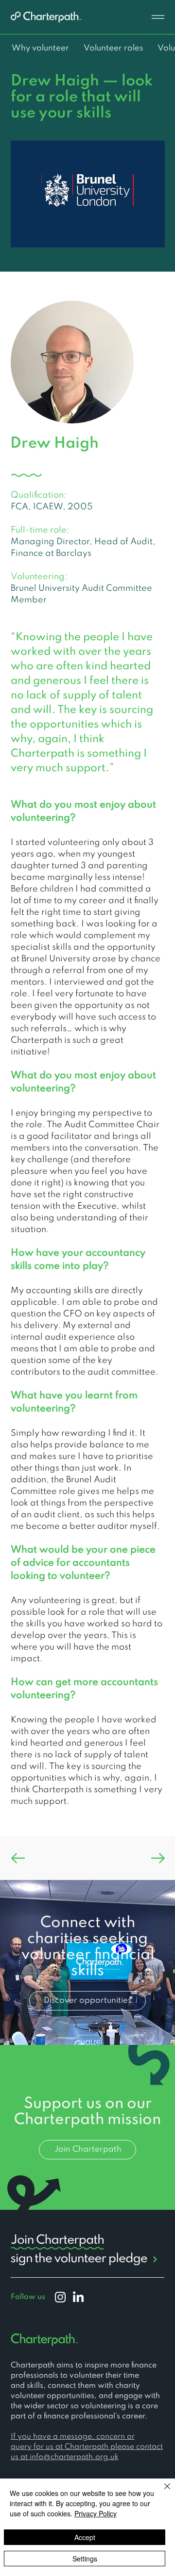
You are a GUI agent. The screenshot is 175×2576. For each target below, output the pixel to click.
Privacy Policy (96, 2513)
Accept (85, 2537)
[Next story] (127, 1858)
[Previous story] (49, 1858)
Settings (85, 2559)
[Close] (161, 2492)
